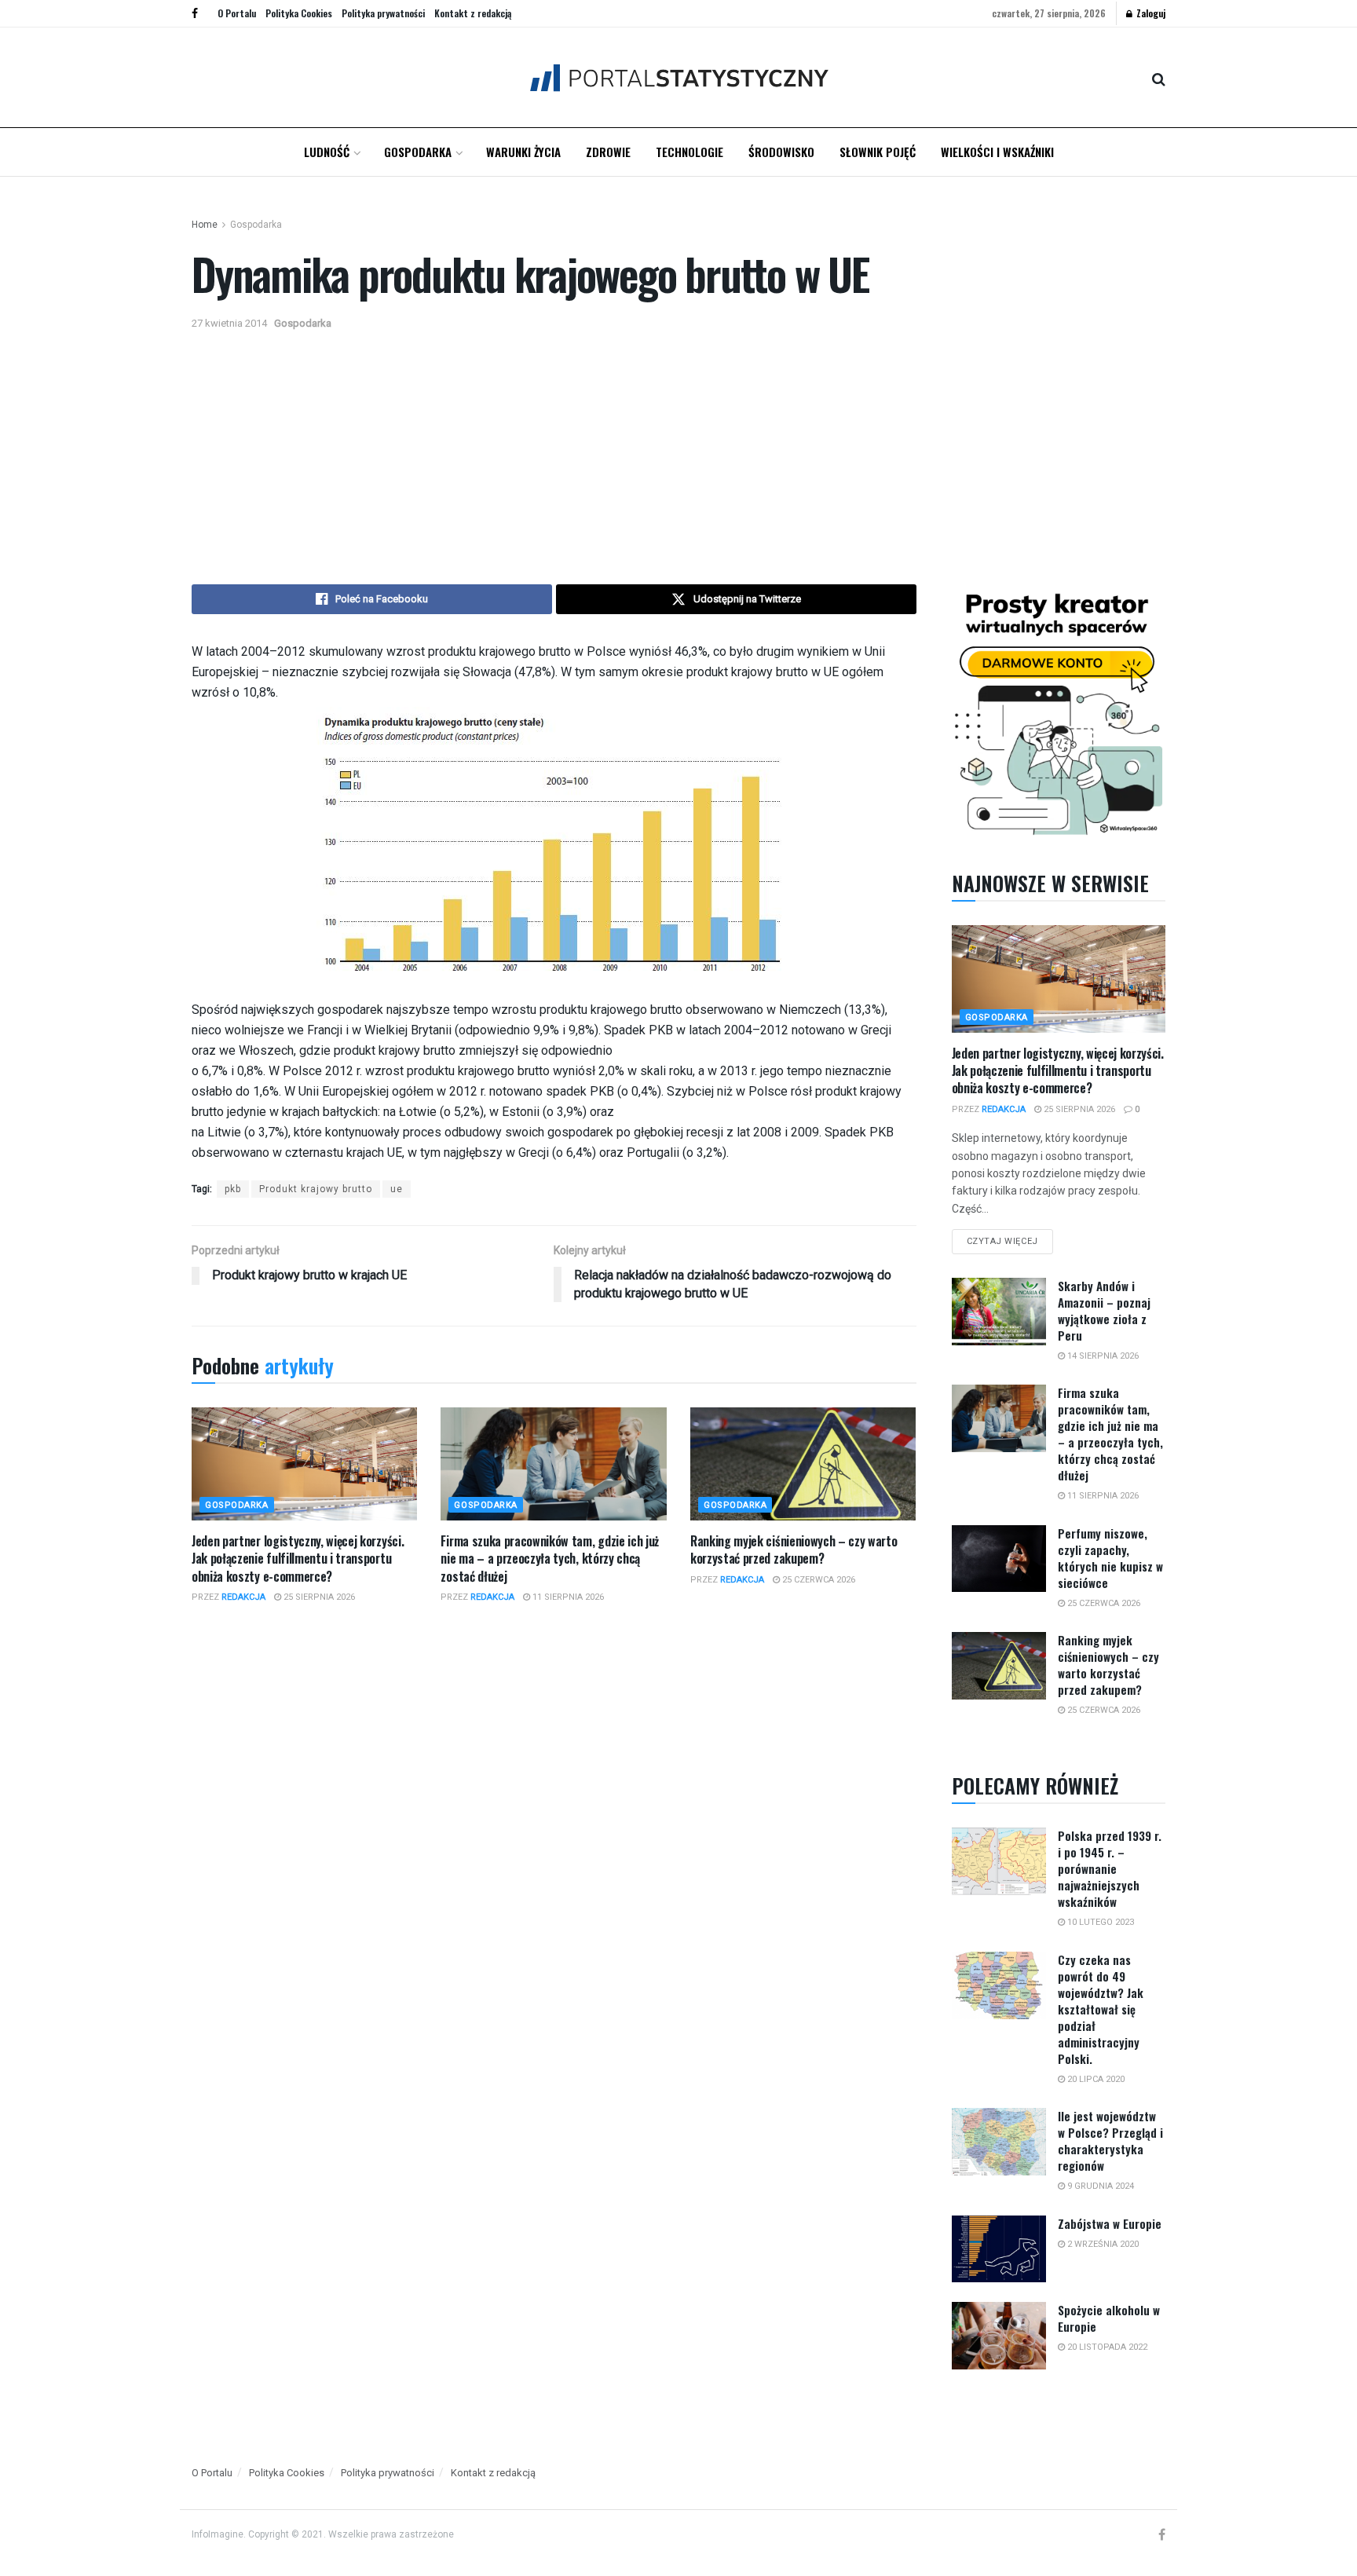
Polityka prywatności (383, 13)
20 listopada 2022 (1106, 2347)
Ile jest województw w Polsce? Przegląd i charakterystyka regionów (1110, 2141)
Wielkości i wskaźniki (997, 152)
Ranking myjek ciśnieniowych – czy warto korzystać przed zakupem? (794, 1550)
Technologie (689, 152)
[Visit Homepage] (679, 77)
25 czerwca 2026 (817, 1580)
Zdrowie (608, 152)
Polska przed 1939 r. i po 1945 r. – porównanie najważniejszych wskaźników (1110, 1868)
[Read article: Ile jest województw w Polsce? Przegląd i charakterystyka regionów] (999, 2142)
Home (205, 225)
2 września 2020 (1102, 2244)
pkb (233, 1189)
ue (397, 1189)
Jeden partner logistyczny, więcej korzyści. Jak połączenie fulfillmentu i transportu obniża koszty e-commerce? (298, 1559)
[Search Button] (1159, 78)
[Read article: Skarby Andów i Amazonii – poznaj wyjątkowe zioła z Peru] (999, 1312)
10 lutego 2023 (1099, 1922)
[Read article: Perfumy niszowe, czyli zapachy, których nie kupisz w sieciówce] (999, 1559)
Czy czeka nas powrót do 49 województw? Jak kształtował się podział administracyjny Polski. (1101, 2009)
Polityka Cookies (299, 13)
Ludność (327, 152)
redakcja (243, 1597)
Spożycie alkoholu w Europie (1109, 2318)
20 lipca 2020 (1095, 2079)
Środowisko (781, 152)
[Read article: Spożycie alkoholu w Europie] (999, 2336)
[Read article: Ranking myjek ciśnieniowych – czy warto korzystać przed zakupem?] (803, 1464)
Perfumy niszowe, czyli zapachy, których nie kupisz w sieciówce (1110, 1558)
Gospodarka (418, 152)
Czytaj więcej (1010, 1238)
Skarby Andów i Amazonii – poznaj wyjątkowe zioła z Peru (1104, 1310)
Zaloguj (1150, 13)
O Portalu (237, 13)
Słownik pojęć (878, 152)
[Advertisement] (678, 451)
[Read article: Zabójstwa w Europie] (999, 2249)
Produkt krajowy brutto (316, 1189)
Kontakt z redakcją (473, 13)
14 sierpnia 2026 (1102, 1356)
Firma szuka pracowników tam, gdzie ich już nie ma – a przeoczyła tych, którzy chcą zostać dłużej (550, 1559)
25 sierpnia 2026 (318, 1597)
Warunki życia (523, 152)
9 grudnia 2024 (1099, 2186)
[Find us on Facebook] (195, 13)
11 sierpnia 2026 (567, 1597)
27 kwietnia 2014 (229, 323)
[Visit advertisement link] (1059, 711)
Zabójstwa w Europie (1110, 2223)
